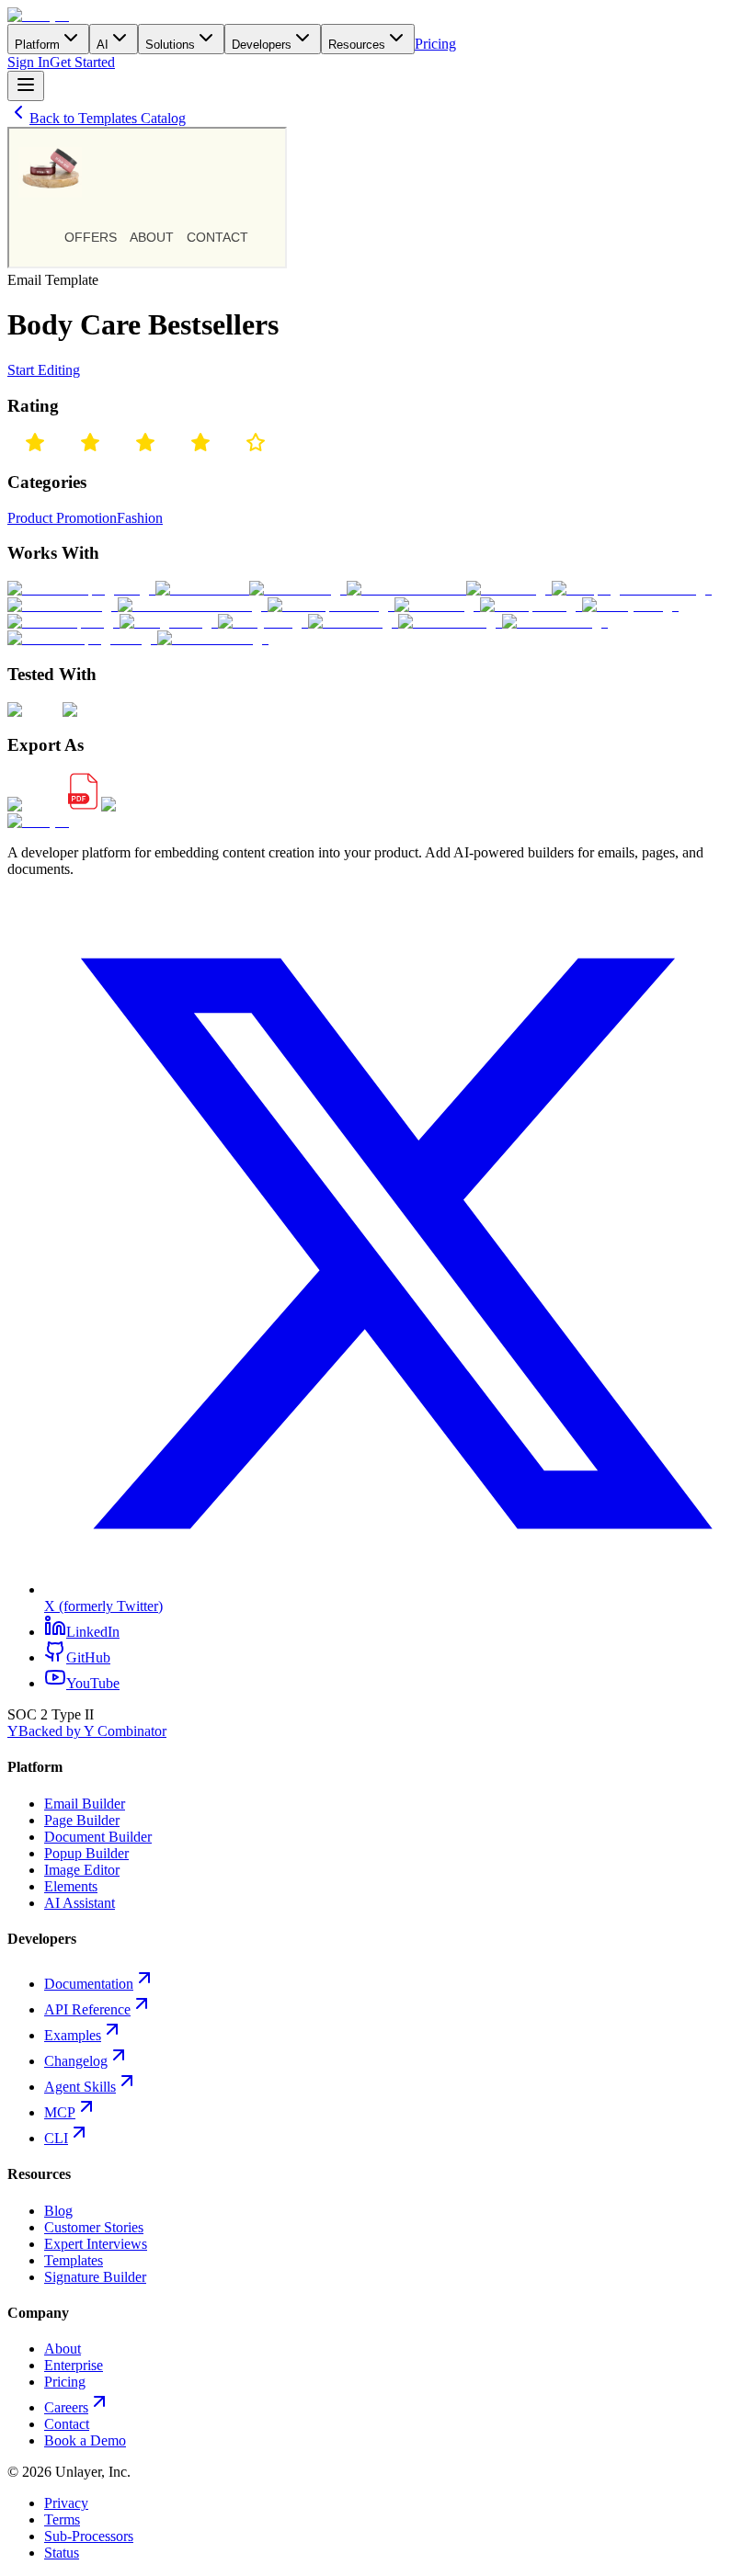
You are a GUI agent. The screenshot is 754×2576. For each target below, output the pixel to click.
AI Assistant (80, 1903)
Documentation (89, 1984)
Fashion (140, 518)
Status (62, 2553)
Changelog (76, 2061)
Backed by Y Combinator (87, 1731)
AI (103, 45)
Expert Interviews (96, 2244)
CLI (56, 2138)
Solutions (170, 45)
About (63, 2349)
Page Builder (82, 1820)
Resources (357, 45)
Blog (58, 2211)
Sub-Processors (89, 2536)
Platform (37, 45)
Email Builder (85, 1804)
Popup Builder (86, 1853)
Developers (262, 45)
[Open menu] (26, 86)
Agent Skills (80, 2087)
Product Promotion (62, 518)
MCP (60, 2112)
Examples (73, 2035)
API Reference (87, 2009)
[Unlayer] (38, 15)
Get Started (82, 62)
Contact (67, 2424)
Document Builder (98, 1837)
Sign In (29, 62)
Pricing (435, 44)
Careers (66, 2407)
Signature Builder (95, 2277)
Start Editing (44, 370)
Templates (74, 2260)
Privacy (66, 2503)
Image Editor (82, 1870)
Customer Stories (94, 2227)
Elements (71, 1886)
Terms (62, 2519)
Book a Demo (85, 2440)
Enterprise (74, 2365)
